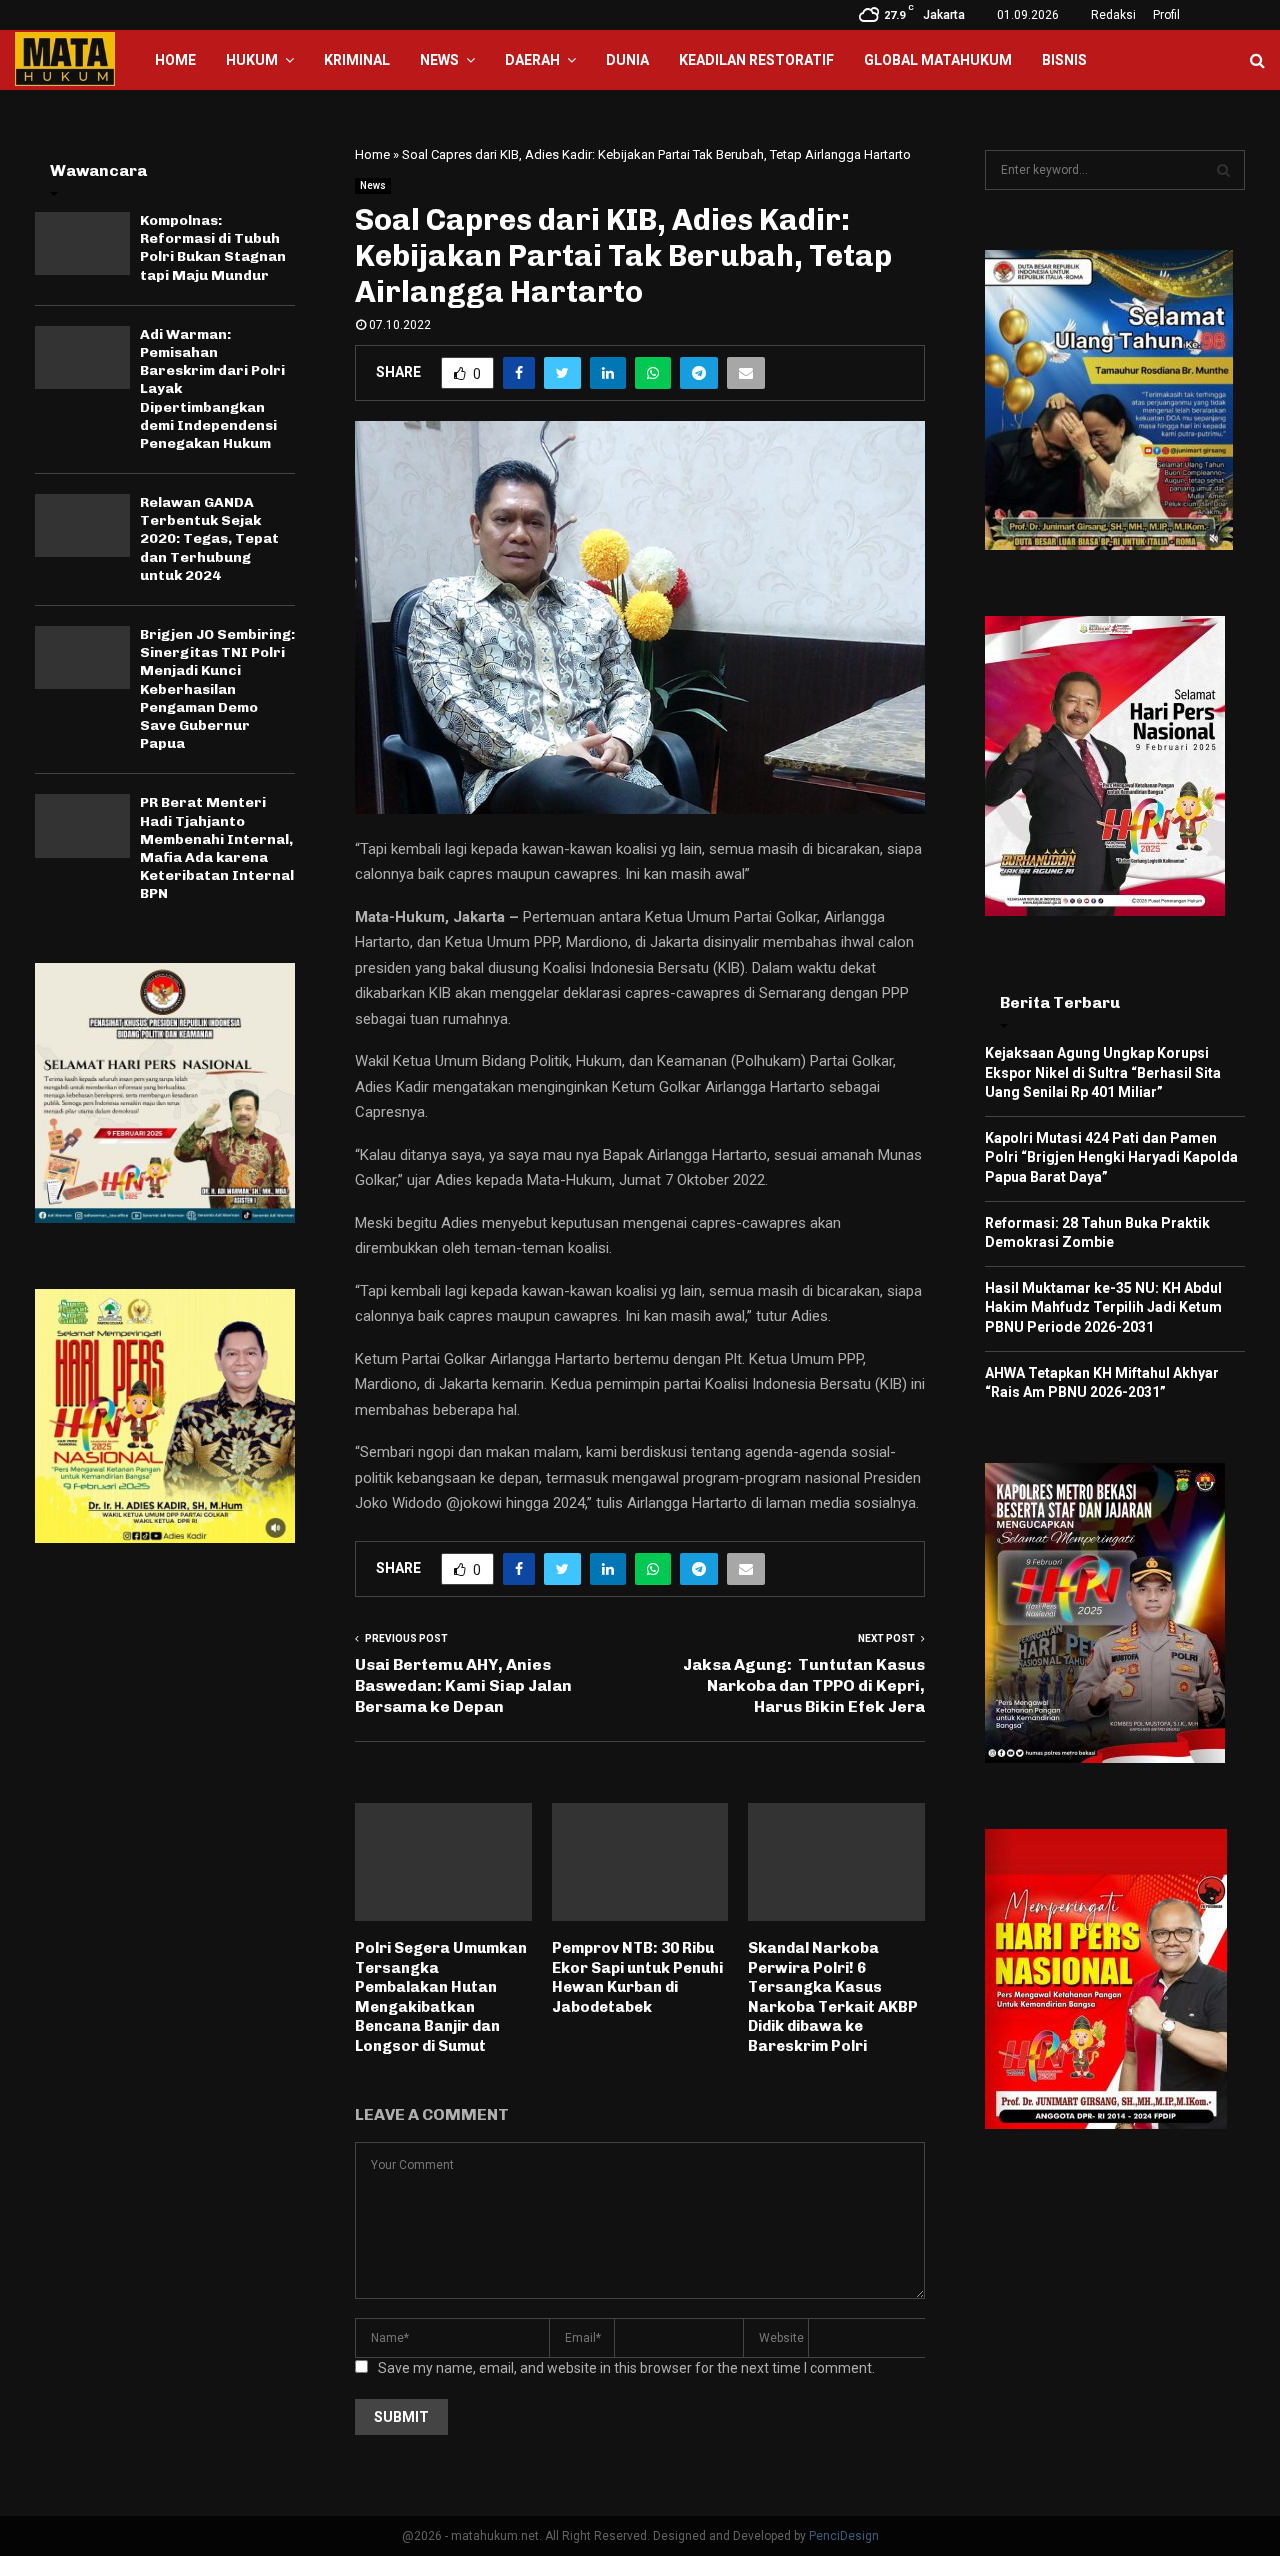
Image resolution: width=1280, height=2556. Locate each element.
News (439, 60)
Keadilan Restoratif (756, 60)
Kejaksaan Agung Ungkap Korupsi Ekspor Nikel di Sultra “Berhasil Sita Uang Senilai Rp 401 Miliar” (1103, 1072)
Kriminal (357, 60)
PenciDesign (844, 2536)
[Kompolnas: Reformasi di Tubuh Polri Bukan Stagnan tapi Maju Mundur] (82, 243)
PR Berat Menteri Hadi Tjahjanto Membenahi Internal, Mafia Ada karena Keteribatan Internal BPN (217, 848)
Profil (1166, 15)
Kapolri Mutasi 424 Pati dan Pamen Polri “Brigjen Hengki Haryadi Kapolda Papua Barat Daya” (1111, 1157)
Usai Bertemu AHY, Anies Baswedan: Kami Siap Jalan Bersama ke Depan (463, 1686)
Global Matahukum (938, 60)
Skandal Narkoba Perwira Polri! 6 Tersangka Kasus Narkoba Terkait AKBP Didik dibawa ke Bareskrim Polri (833, 1997)
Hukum (252, 60)
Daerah (532, 60)
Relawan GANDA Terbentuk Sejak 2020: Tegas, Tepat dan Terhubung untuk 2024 (209, 539)
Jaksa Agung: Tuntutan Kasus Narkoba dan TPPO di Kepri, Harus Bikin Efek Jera (804, 1686)
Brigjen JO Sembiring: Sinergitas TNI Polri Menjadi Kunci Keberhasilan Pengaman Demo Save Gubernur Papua (217, 689)
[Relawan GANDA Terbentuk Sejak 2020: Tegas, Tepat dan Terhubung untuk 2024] (82, 525)
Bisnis (1064, 60)
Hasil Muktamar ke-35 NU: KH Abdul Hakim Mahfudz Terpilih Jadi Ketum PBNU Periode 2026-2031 (1103, 1307)
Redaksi (1113, 15)
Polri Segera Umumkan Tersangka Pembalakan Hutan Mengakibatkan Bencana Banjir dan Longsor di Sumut (441, 1997)
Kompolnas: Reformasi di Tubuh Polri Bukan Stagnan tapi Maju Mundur (213, 248)
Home (175, 60)
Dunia (627, 60)
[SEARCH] (1223, 170)
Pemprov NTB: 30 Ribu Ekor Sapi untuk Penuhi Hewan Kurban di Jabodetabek (637, 1977)
